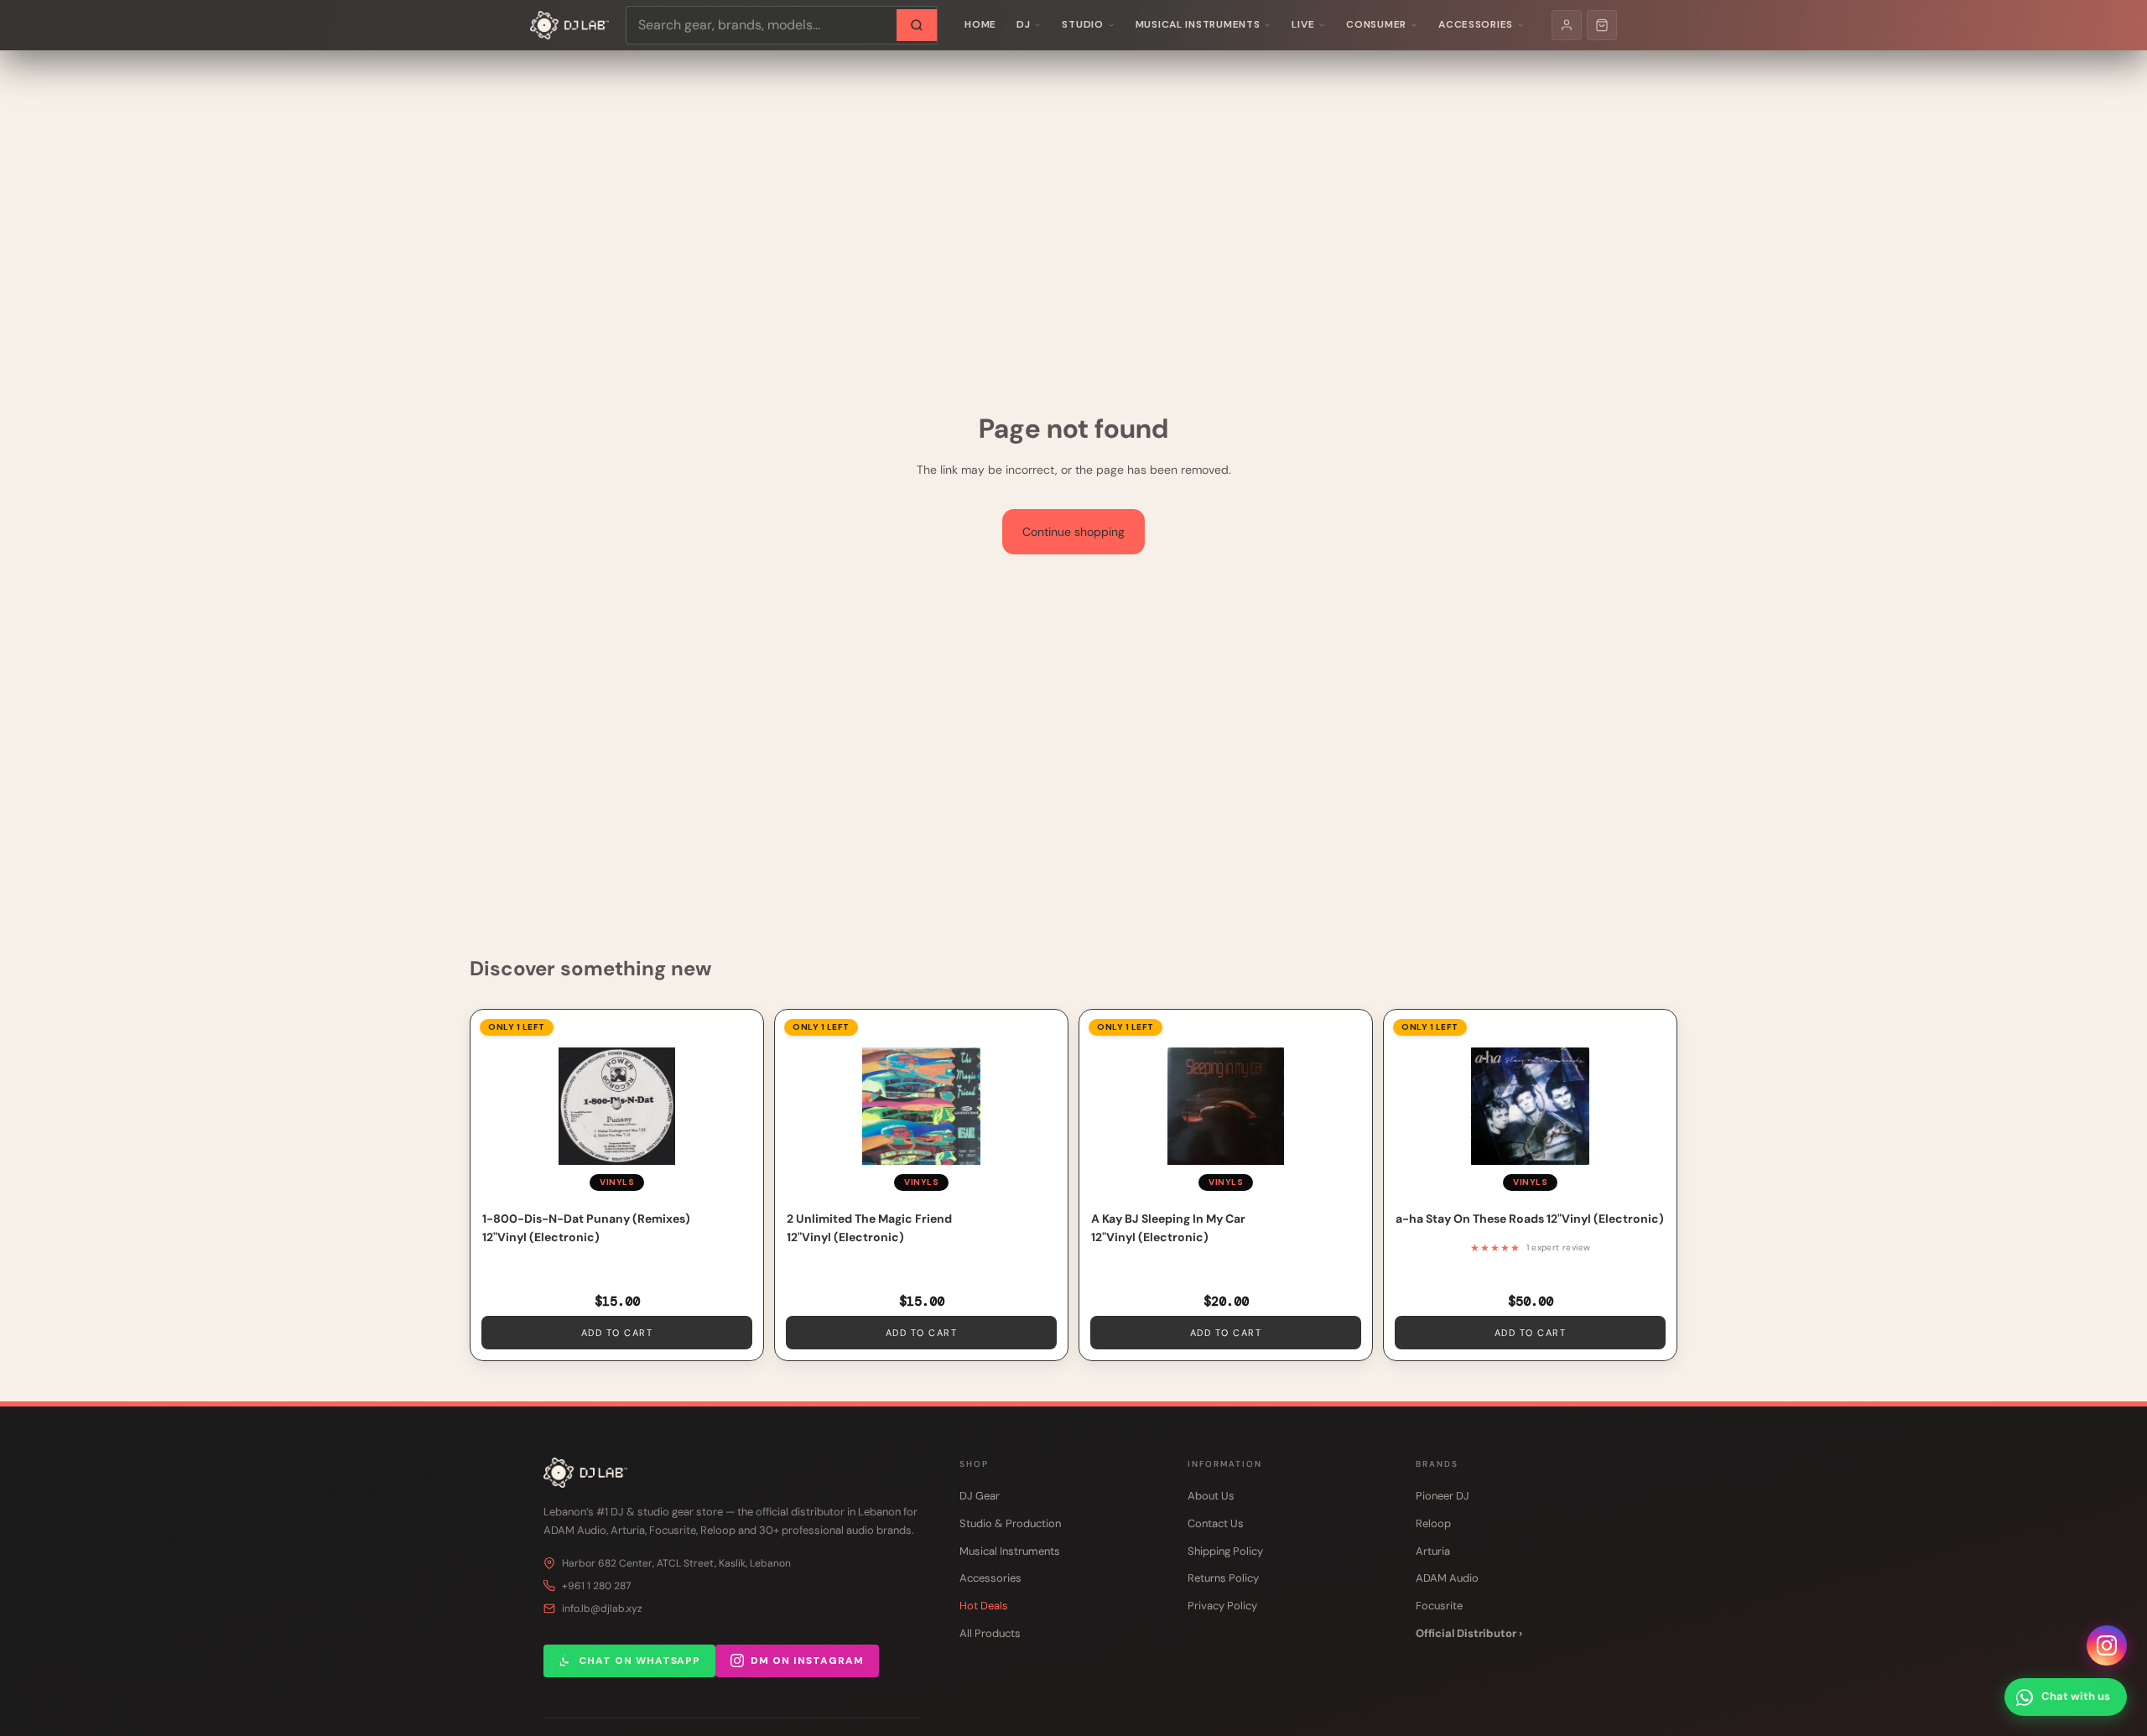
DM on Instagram (807, 1661)
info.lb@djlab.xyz (602, 1609)
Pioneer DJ (1443, 1496)
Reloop (1433, 1523)
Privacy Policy (1222, 1606)
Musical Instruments (1198, 24)
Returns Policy (1223, 1578)
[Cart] (1602, 25)
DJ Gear (980, 1496)
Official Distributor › (1469, 1633)
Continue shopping (1073, 532)
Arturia (1433, 1551)
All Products (990, 1633)
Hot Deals (984, 1606)
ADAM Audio (1447, 1578)
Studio (1082, 24)
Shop (974, 1464)
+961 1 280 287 (596, 1586)
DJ (1023, 24)
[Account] (1567, 25)
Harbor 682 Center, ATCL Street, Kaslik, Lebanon (676, 1563)
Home (980, 24)
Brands (1437, 1464)
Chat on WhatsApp (639, 1661)
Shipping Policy (1225, 1551)
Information (1225, 1464)
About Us (1211, 1496)
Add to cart (617, 1333)
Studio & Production (1010, 1523)
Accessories (1476, 24)
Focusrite (1439, 1606)
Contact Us (1216, 1523)
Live (1303, 24)
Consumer (1376, 24)
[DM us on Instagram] (2107, 1645)
